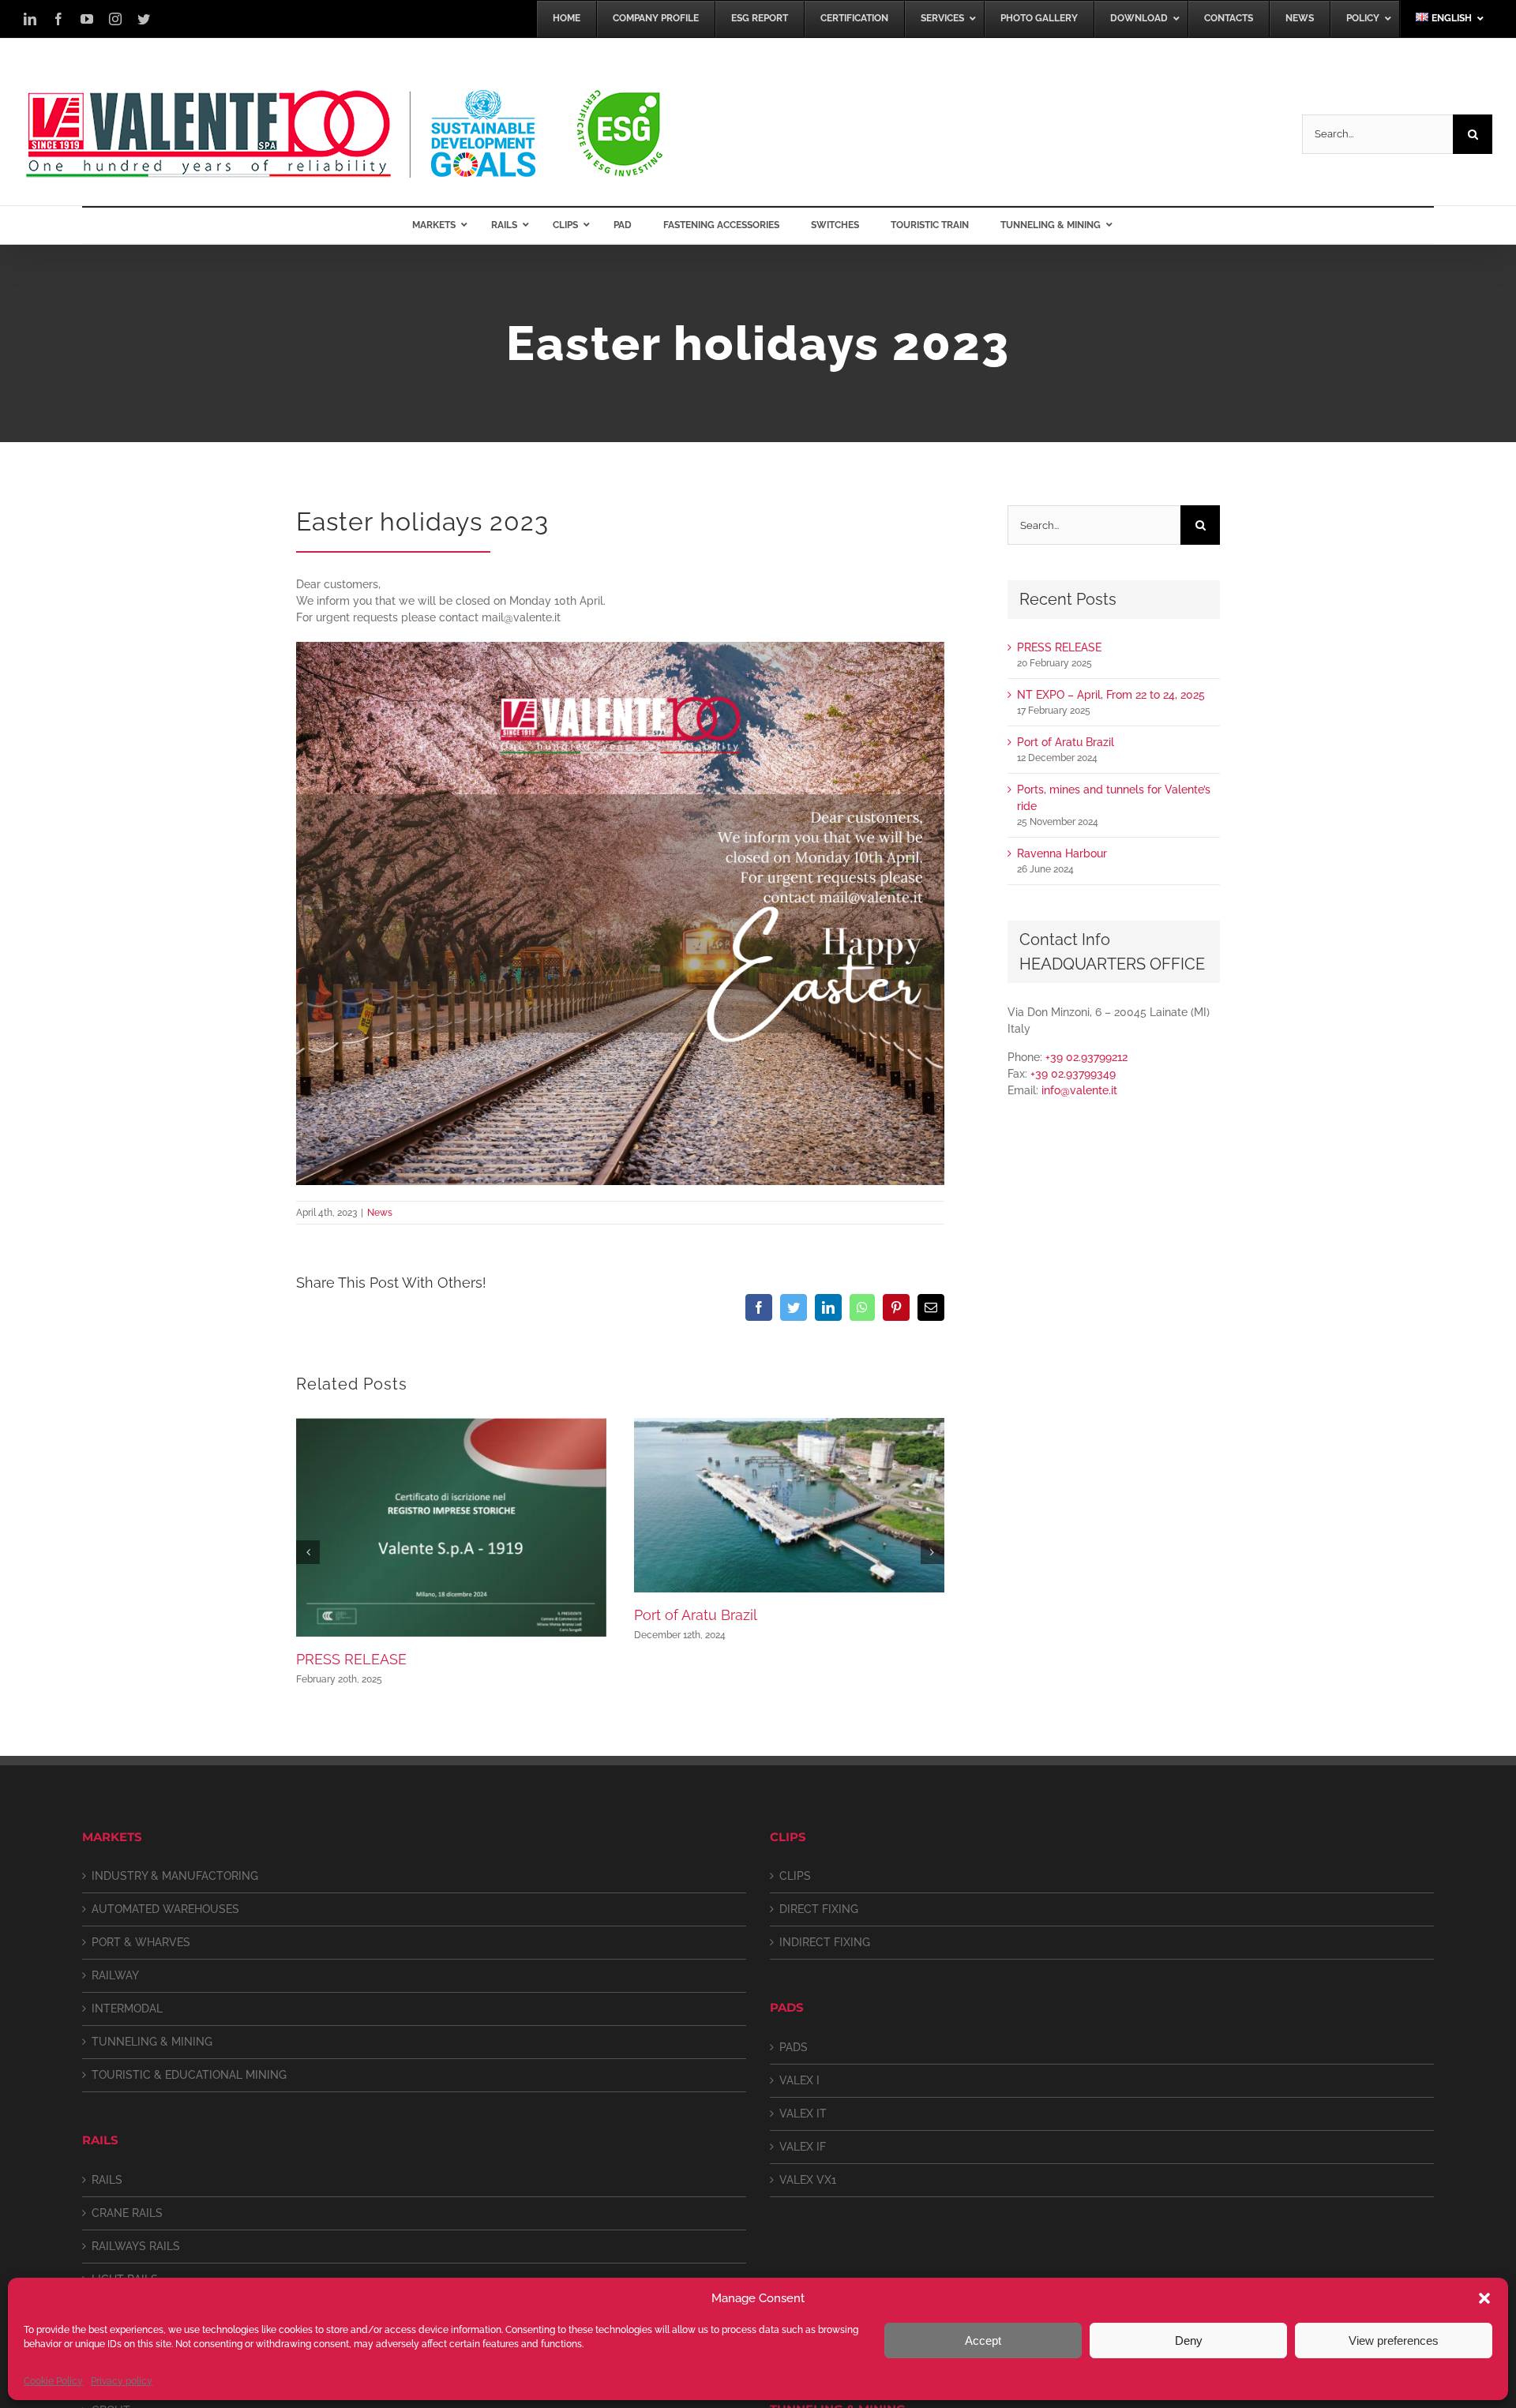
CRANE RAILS (127, 2213)
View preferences (1394, 2340)
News (380, 1213)
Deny (1189, 2340)
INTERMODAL (127, 2009)
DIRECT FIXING (819, 1909)
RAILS (107, 2180)
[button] (1484, 2298)
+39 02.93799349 (1073, 1074)
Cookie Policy (53, 2381)
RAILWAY (115, 1975)
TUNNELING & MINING (152, 2042)
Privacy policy (122, 2381)
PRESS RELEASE (351, 1659)
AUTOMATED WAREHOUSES (165, 1909)
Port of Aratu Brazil (696, 1615)
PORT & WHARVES (141, 1942)
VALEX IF (803, 2147)
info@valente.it (1079, 1090)
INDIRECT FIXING (825, 1942)
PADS (794, 2047)
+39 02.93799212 (1086, 1057)
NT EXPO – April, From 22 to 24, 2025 (1111, 695)
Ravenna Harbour (1062, 853)
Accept (983, 2340)
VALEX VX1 (808, 2180)
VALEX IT (803, 2114)
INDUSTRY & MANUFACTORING (175, 1876)
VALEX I (799, 2080)
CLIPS (795, 1876)
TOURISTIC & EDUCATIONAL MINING (189, 2075)
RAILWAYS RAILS (136, 2246)
